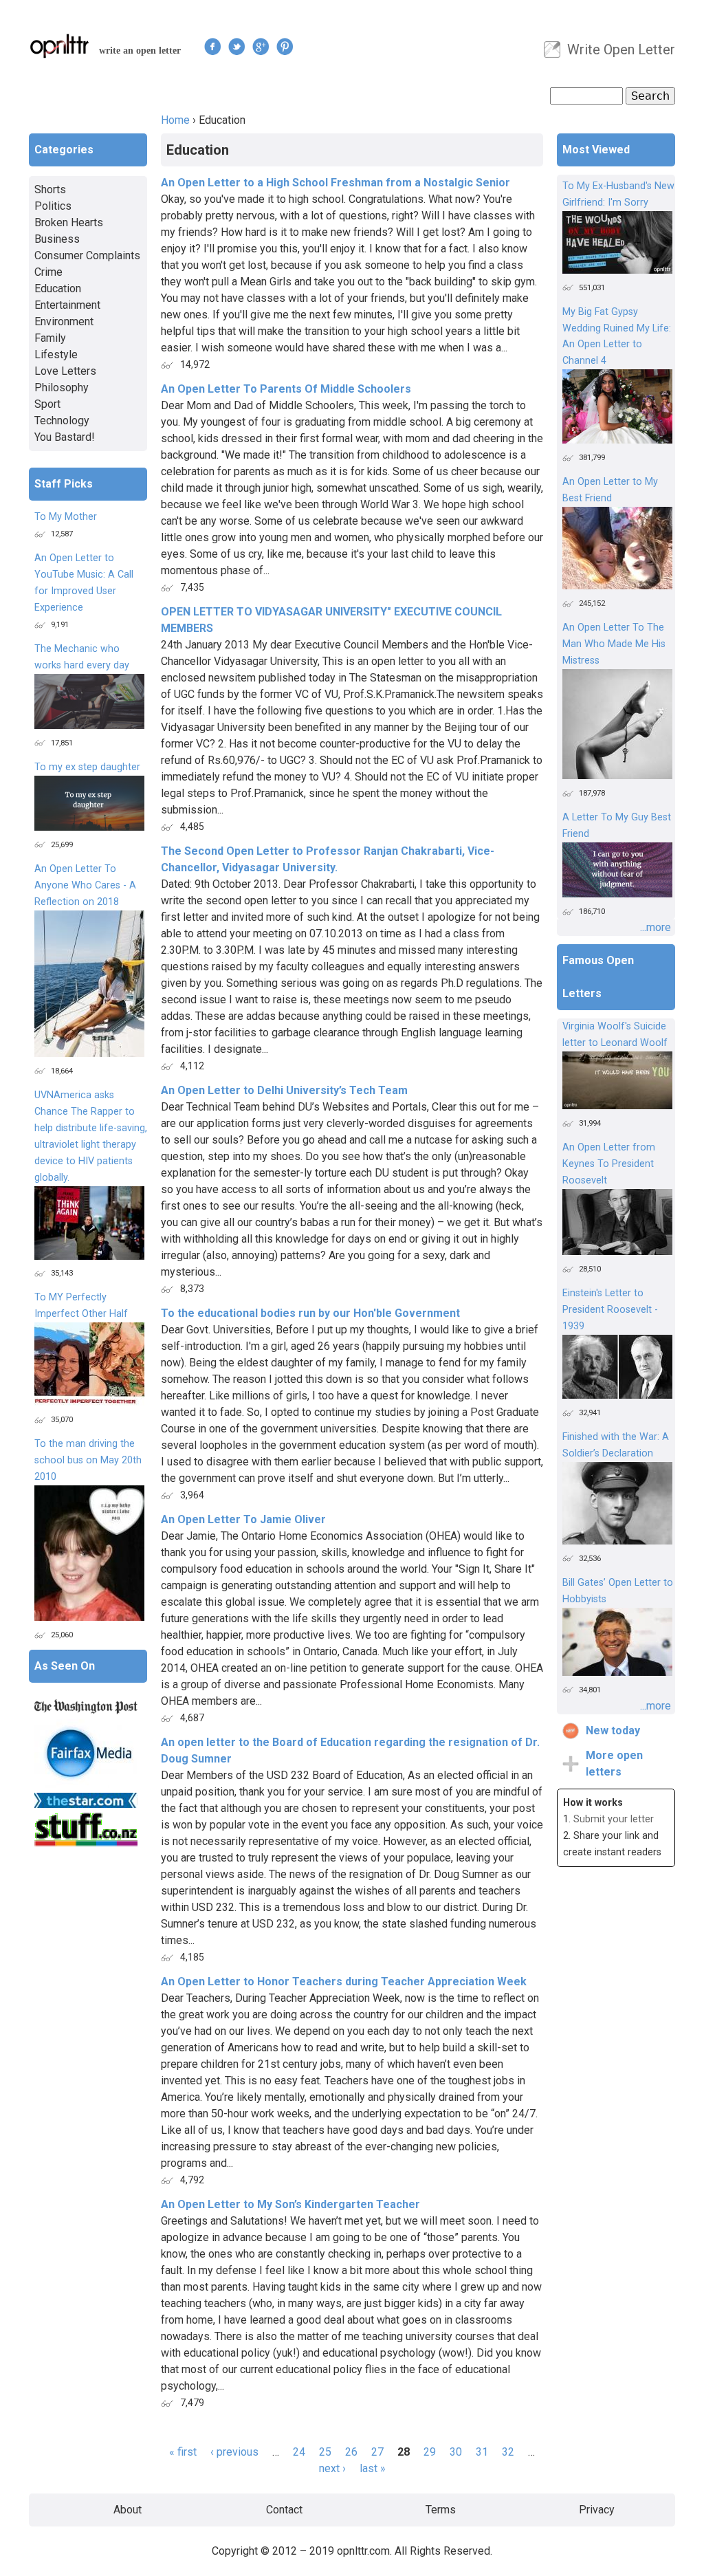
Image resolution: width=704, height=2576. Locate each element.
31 (482, 2452)
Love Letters (65, 371)
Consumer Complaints (87, 255)
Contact (284, 2510)
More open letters (614, 1764)
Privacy (597, 2510)
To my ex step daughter (87, 767)
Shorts (50, 189)
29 (430, 2452)
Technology (62, 421)
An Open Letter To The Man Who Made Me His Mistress (614, 644)
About (128, 2510)
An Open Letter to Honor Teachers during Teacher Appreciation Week (344, 1982)
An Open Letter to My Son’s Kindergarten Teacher (290, 2204)
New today (613, 1731)
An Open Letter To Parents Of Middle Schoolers (286, 389)
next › (332, 2468)
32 (508, 2452)
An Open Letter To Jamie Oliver (243, 1519)
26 (351, 2452)
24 (299, 2452)
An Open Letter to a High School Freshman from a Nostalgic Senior (335, 183)
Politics (53, 206)
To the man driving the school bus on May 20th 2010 (88, 1460)
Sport (47, 404)
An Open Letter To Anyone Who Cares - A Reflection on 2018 (85, 885)
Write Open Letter (621, 50)
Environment (64, 321)
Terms (441, 2510)
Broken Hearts (69, 222)
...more (656, 927)
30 (456, 2452)
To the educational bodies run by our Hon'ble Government (310, 1313)
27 (377, 2452)
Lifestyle (56, 354)
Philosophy (62, 388)
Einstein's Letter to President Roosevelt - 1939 (610, 1310)
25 (325, 2452)
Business (57, 239)
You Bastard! (65, 437)
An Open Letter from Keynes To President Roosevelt (609, 1164)
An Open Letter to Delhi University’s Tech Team (284, 1090)
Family (50, 338)
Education (58, 288)
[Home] (60, 46)
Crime (48, 272)
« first (183, 2452)
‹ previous (234, 2452)
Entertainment (67, 305)
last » (373, 2468)
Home (175, 120)
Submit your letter (614, 1819)
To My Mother (66, 517)
